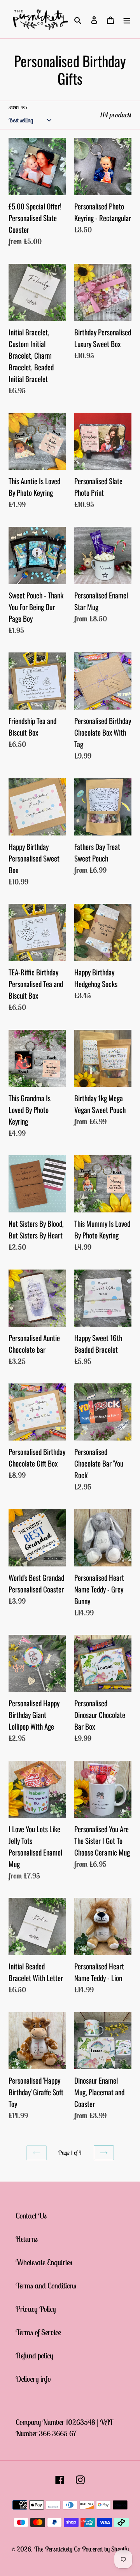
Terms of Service (38, 2332)
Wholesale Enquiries (44, 2262)
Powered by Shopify (105, 2549)
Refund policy (34, 2355)
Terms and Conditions (46, 2286)
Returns (27, 2239)
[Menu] (127, 19)
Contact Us (31, 2216)
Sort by (18, 107)
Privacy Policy (36, 2309)
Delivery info (33, 2379)
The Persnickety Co (58, 2549)
